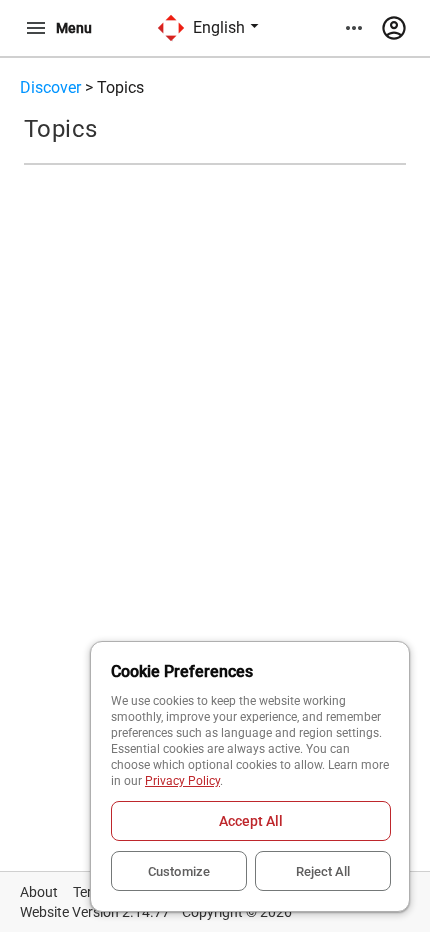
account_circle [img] (394, 28)
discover (50, 87)
